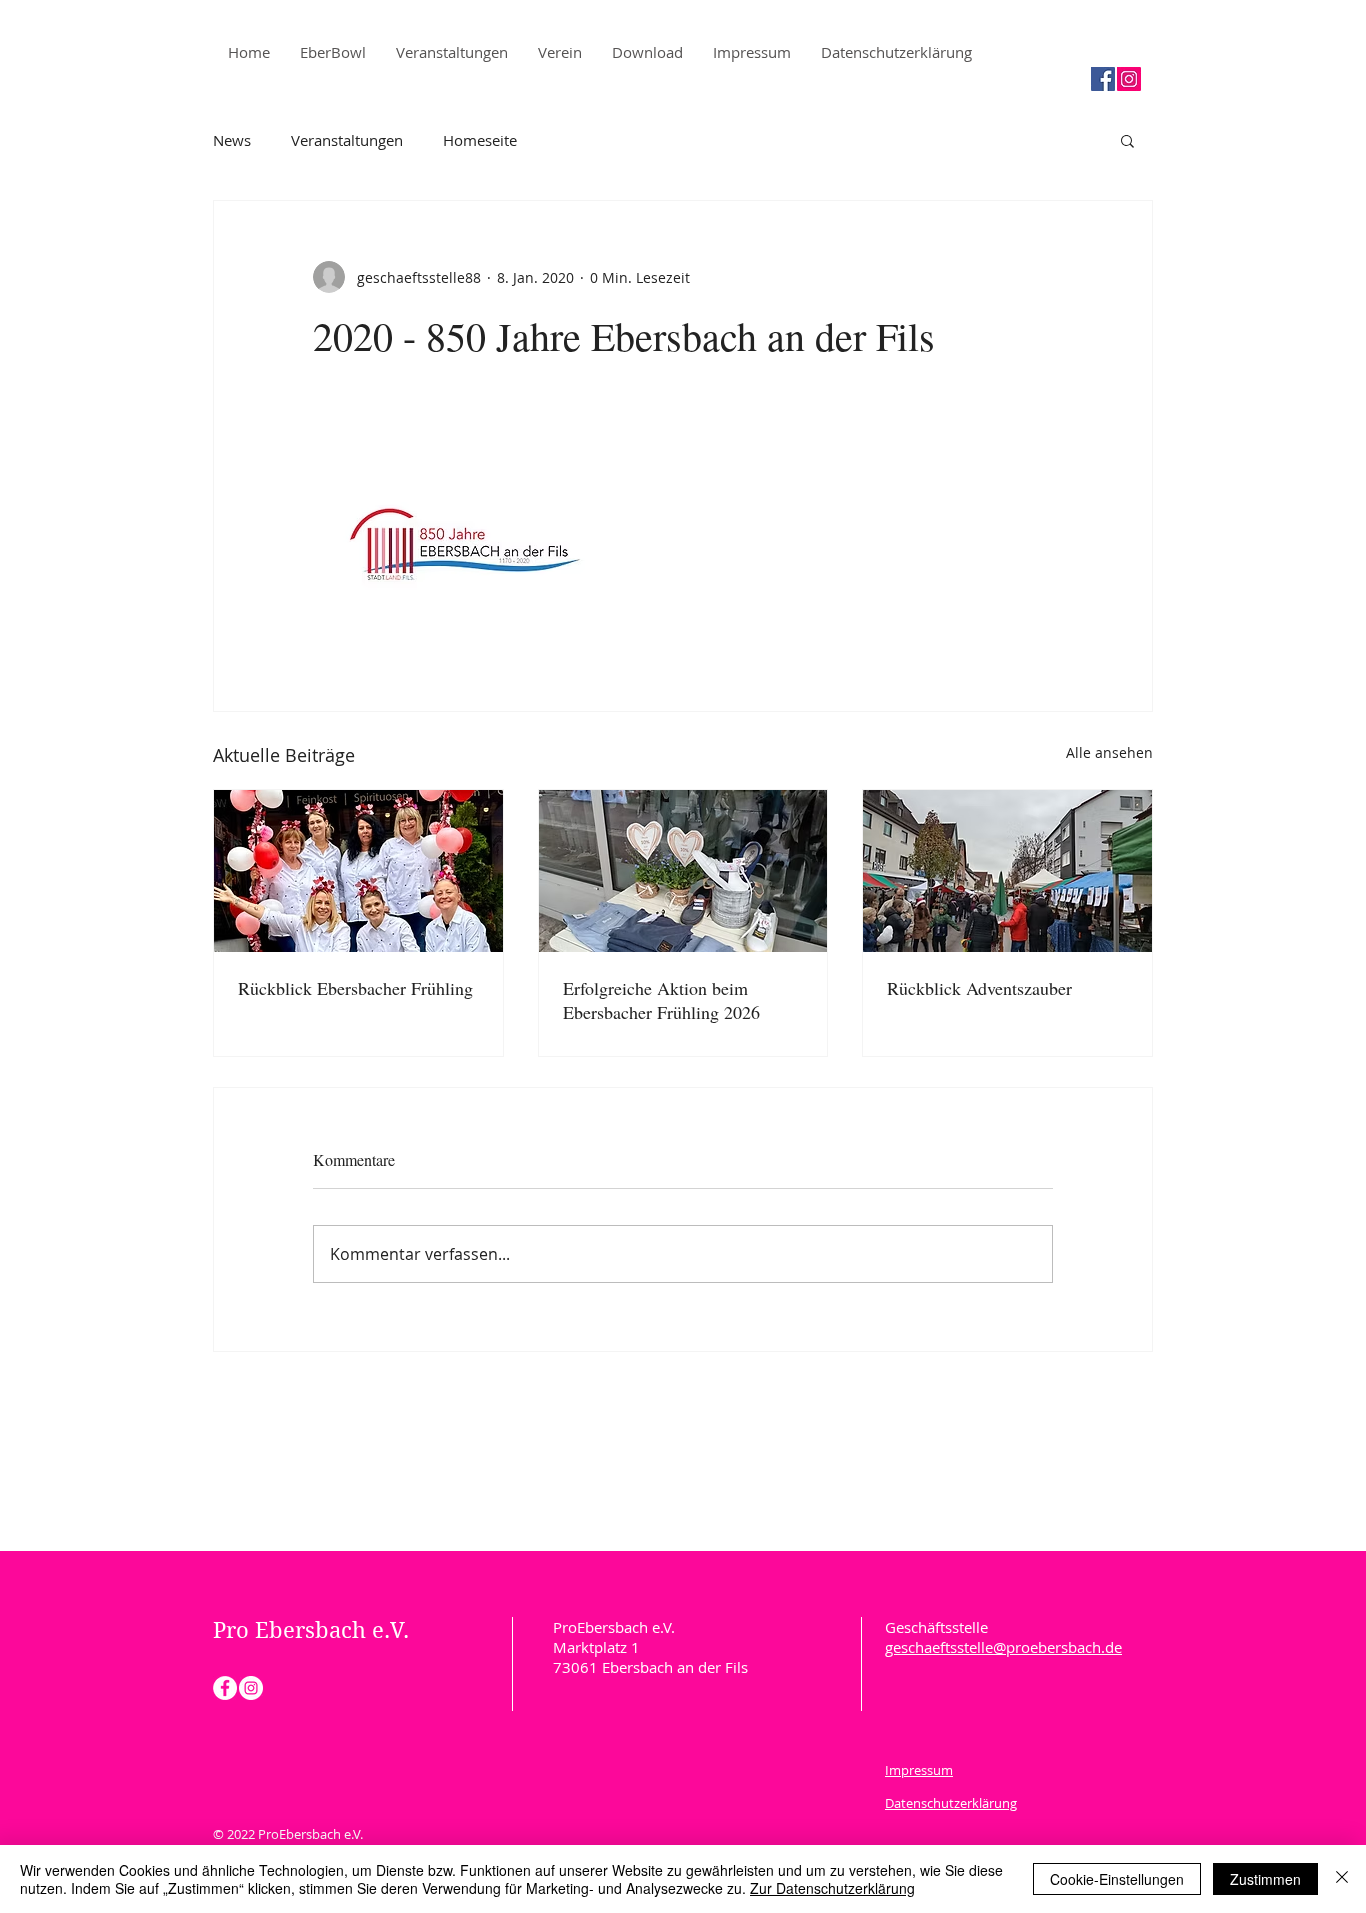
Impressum (919, 1770)
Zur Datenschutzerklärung (832, 1888)
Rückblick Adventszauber (979, 988)
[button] (1127, 140)
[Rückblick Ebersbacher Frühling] (358, 871)
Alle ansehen (1109, 752)
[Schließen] (1342, 1879)
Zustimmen (1265, 1879)
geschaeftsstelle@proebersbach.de (1003, 1647)
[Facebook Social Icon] (1103, 79)
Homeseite (480, 140)
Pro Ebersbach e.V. (314, 1630)
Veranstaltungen (347, 140)
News (232, 140)
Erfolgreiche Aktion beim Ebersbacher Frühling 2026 (661, 1000)
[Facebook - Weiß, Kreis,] (225, 1688)
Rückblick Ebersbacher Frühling (355, 988)
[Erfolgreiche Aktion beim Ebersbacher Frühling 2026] (683, 871)
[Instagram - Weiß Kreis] (251, 1688)
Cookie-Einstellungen (1117, 1879)
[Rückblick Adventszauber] (1007, 871)
